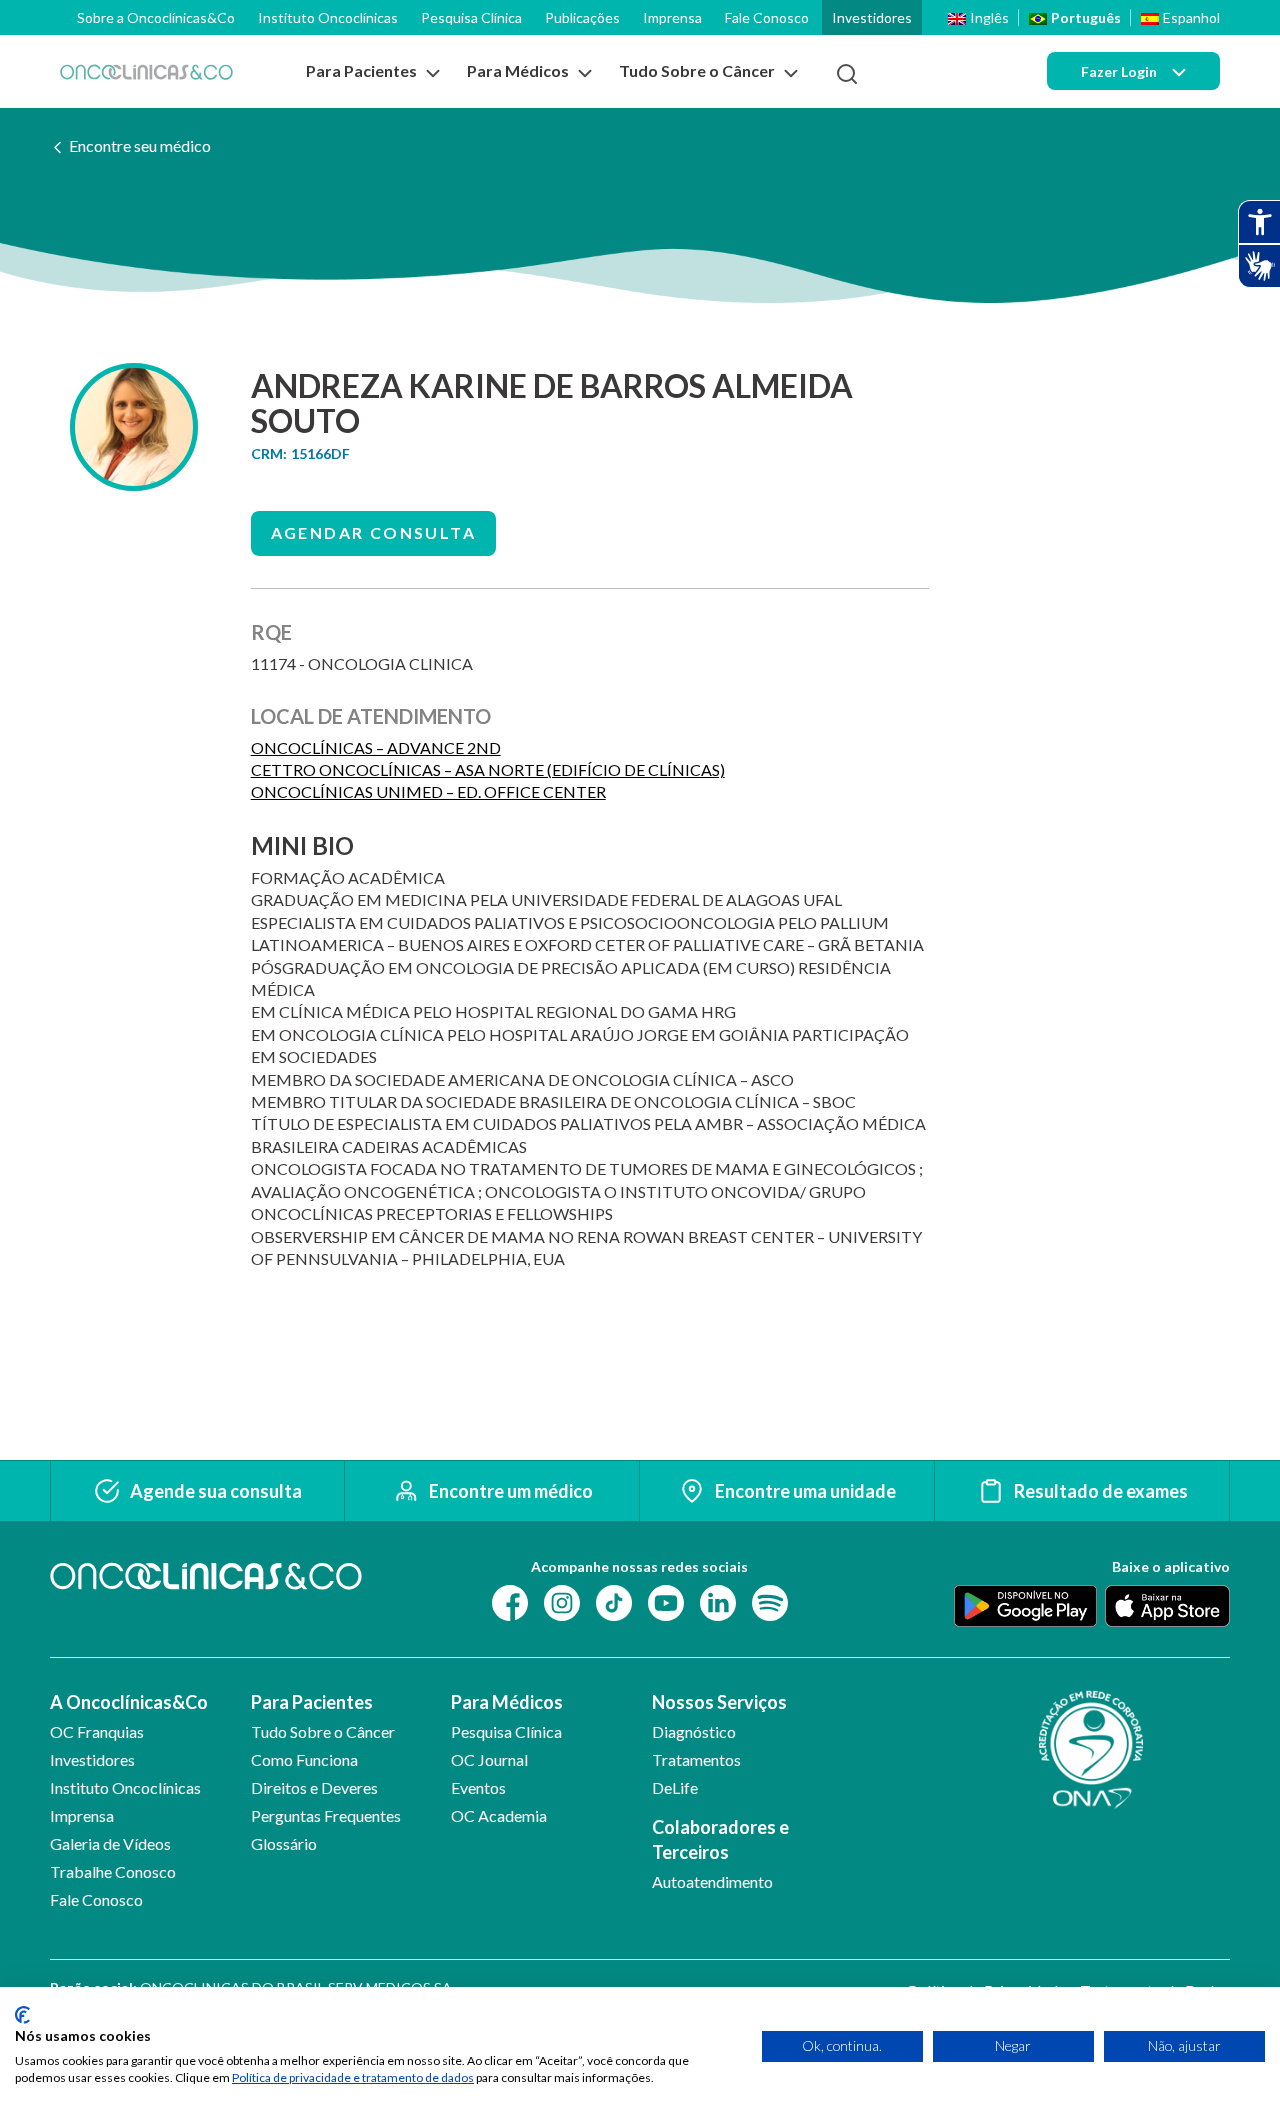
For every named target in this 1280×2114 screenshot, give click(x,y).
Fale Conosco (767, 17)
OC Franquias (97, 1731)
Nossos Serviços (719, 1702)
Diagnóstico (694, 1731)
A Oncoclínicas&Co (129, 1702)
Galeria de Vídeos (110, 1843)
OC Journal (489, 1759)
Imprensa (672, 17)
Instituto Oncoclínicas (328, 17)
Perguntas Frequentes (326, 1815)
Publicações (582, 17)
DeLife (675, 1787)
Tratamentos (696, 1759)
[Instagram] (562, 1601)
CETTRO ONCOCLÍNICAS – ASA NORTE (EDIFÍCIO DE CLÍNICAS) (488, 769)
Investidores (872, 17)
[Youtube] (666, 1601)
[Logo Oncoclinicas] (146, 71)
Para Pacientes (312, 1702)
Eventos (478, 1787)
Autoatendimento (712, 1881)
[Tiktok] (614, 1601)
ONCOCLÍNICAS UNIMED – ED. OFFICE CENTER (428, 791)
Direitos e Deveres (314, 1787)
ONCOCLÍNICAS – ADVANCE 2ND (376, 747)
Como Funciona (304, 1759)
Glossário (284, 1843)
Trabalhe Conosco (113, 1871)
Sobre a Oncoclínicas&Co (156, 17)
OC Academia (499, 1815)
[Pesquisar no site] (847, 74)
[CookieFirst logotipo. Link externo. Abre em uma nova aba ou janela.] (22, 2015)
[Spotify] (770, 1601)
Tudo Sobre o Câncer (323, 1731)
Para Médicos (507, 1702)
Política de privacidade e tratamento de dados (353, 2077)
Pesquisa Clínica (471, 17)
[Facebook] (510, 1601)
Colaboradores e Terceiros (720, 1839)
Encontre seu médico (140, 145)
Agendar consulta (373, 532)
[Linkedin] (718, 1601)
